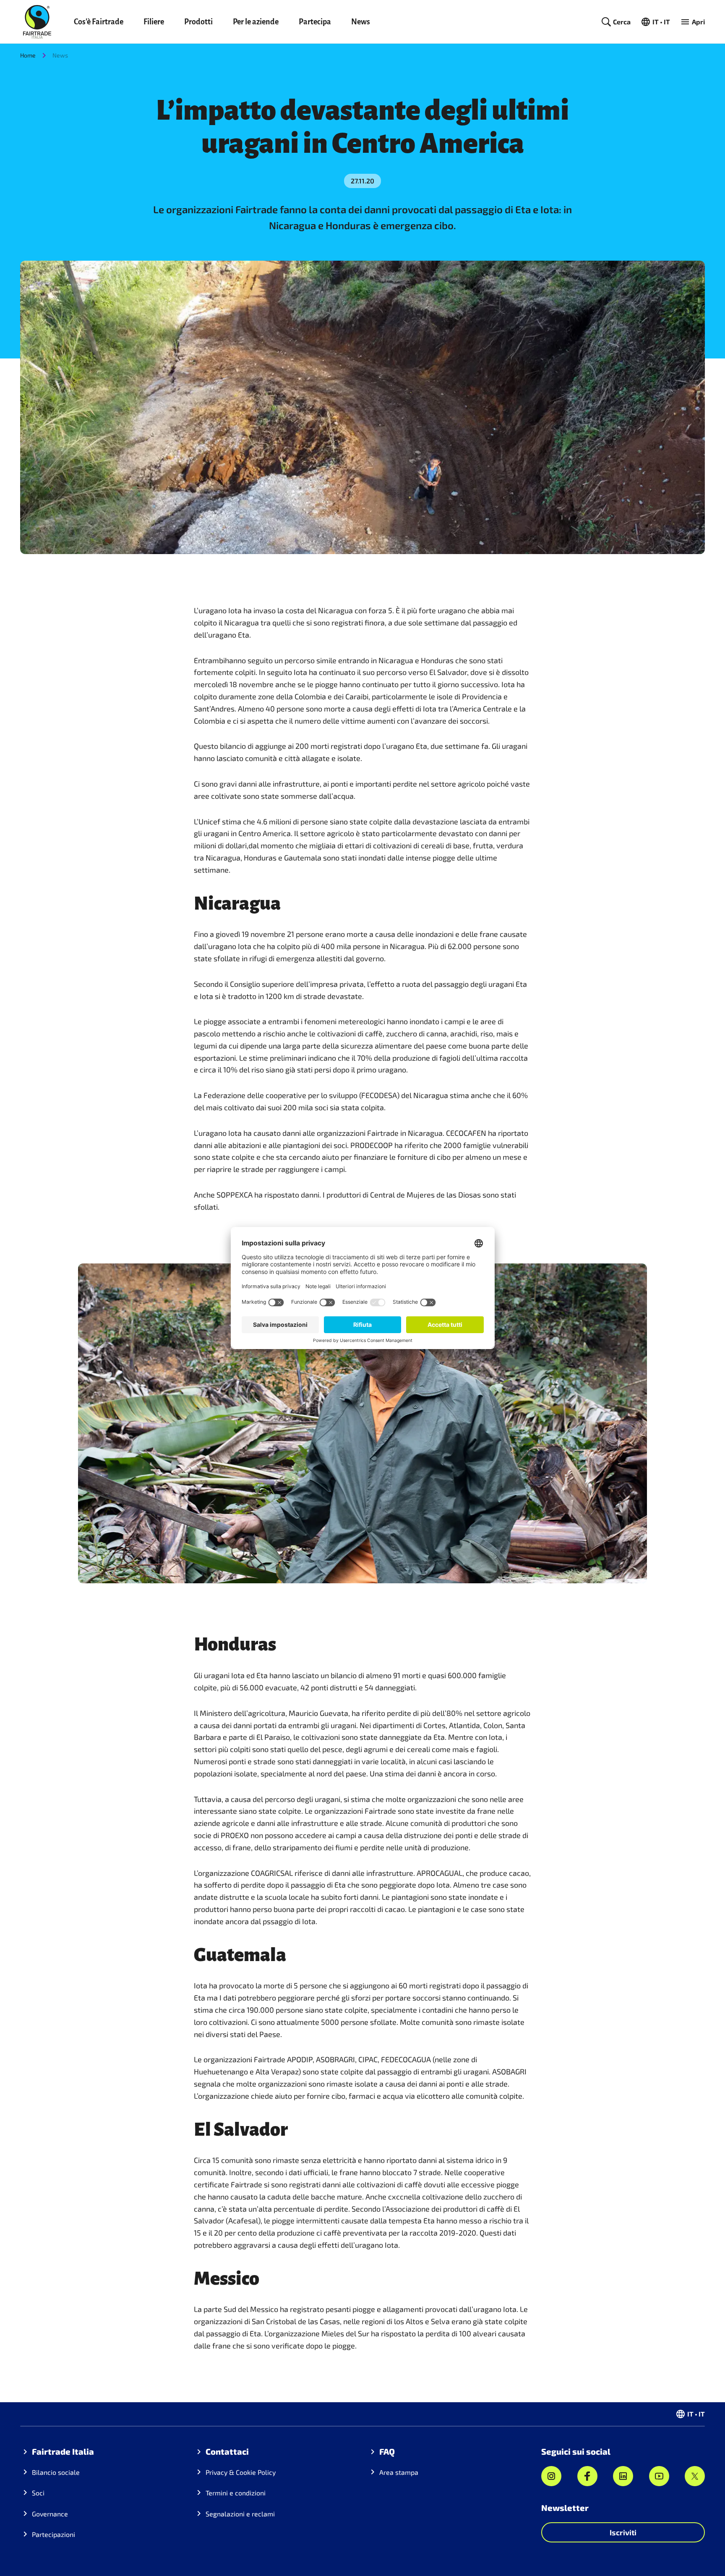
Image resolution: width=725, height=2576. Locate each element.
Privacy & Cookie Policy (241, 2472)
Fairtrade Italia (63, 2451)
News (361, 22)
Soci (38, 2493)
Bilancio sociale (56, 2472)
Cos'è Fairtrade (99, 22)
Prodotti (198, 22)
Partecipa (315, 22)
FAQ (387, 2451)
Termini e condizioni (236, 2493)
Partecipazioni (53, 2534)
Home (28, 55)
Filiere (154, 22)
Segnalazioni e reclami (240, 2514)
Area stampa (399, 2472)
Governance (50, 2514)
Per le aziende (256, 22)
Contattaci (227, 2451)
